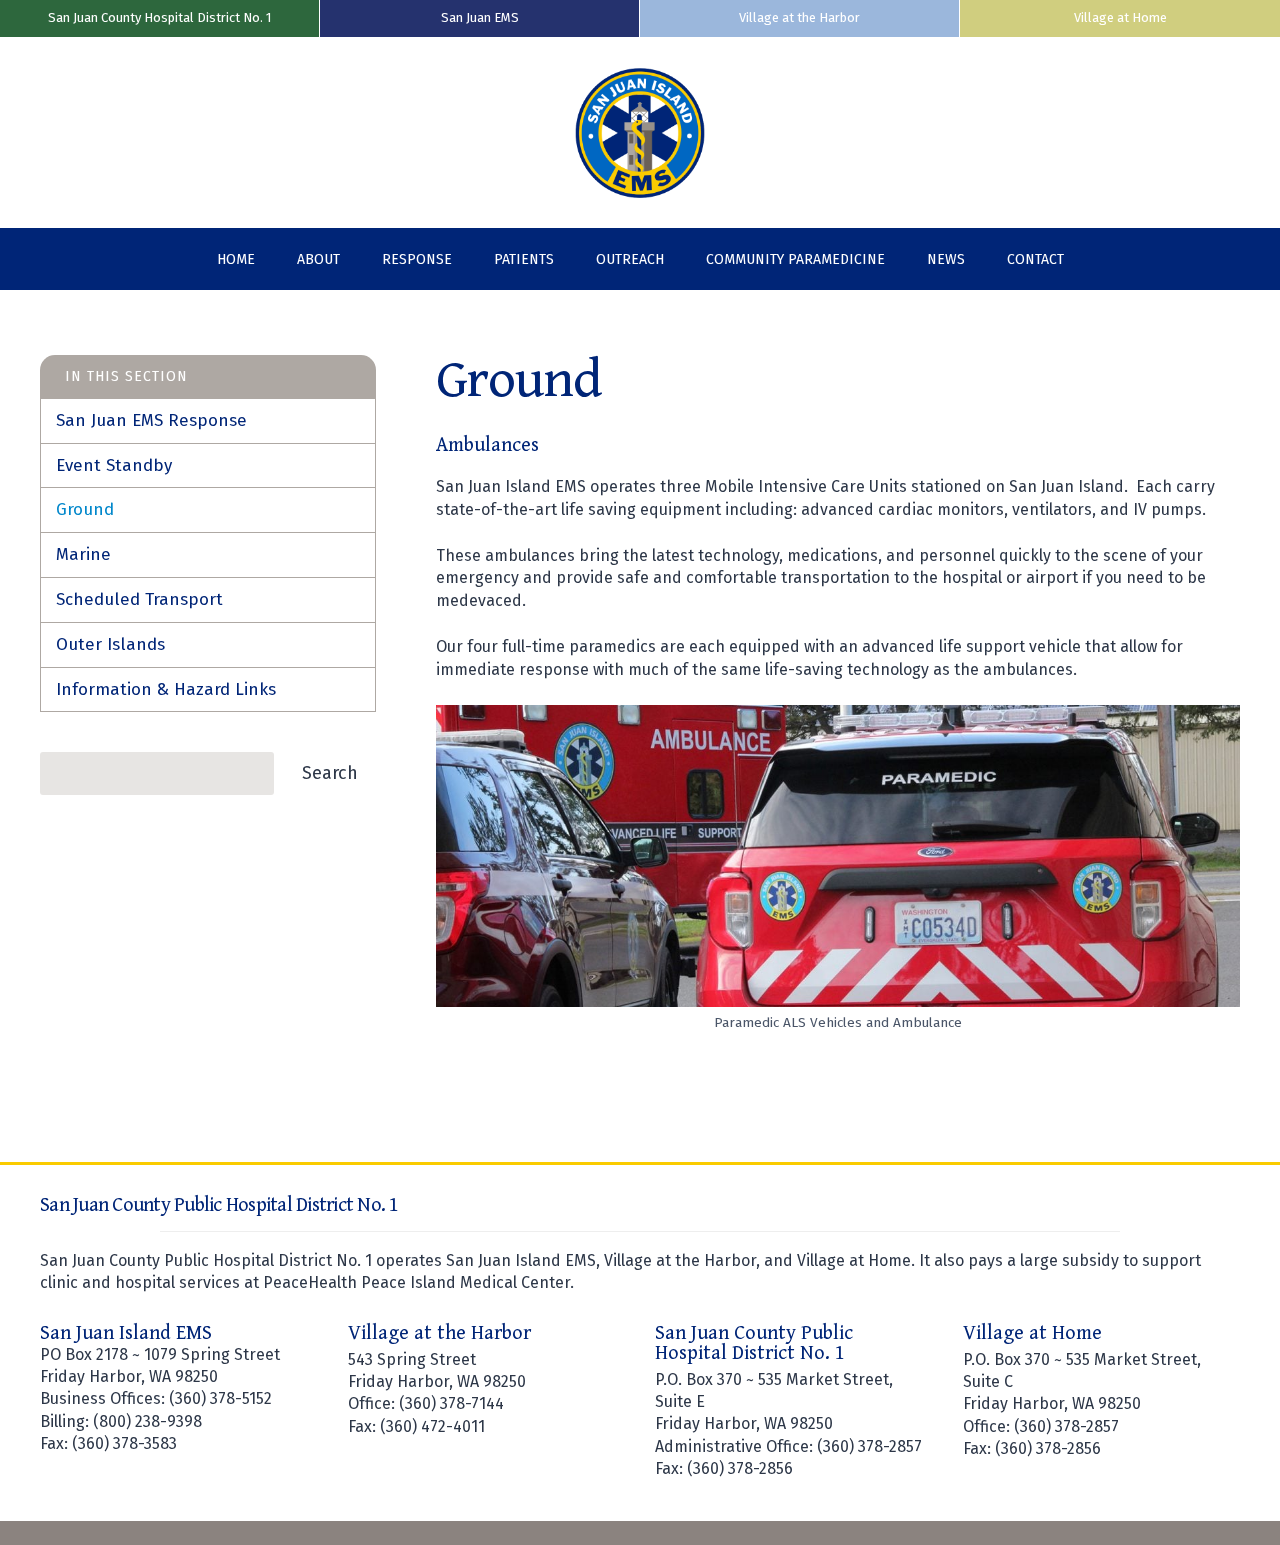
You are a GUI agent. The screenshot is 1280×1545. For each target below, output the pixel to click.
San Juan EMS (480, 17)
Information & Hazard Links (166, 689)
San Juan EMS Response (151, 420)
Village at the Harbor (799, 17)
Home (236, 259)
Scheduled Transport (139, 599)
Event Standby (114, 465)
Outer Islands (110, 644)
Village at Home (1120, 17)
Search (330, 773)
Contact (1035, 259)
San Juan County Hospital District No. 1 (159, 17)
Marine (83, 554)
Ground (85, 509)
